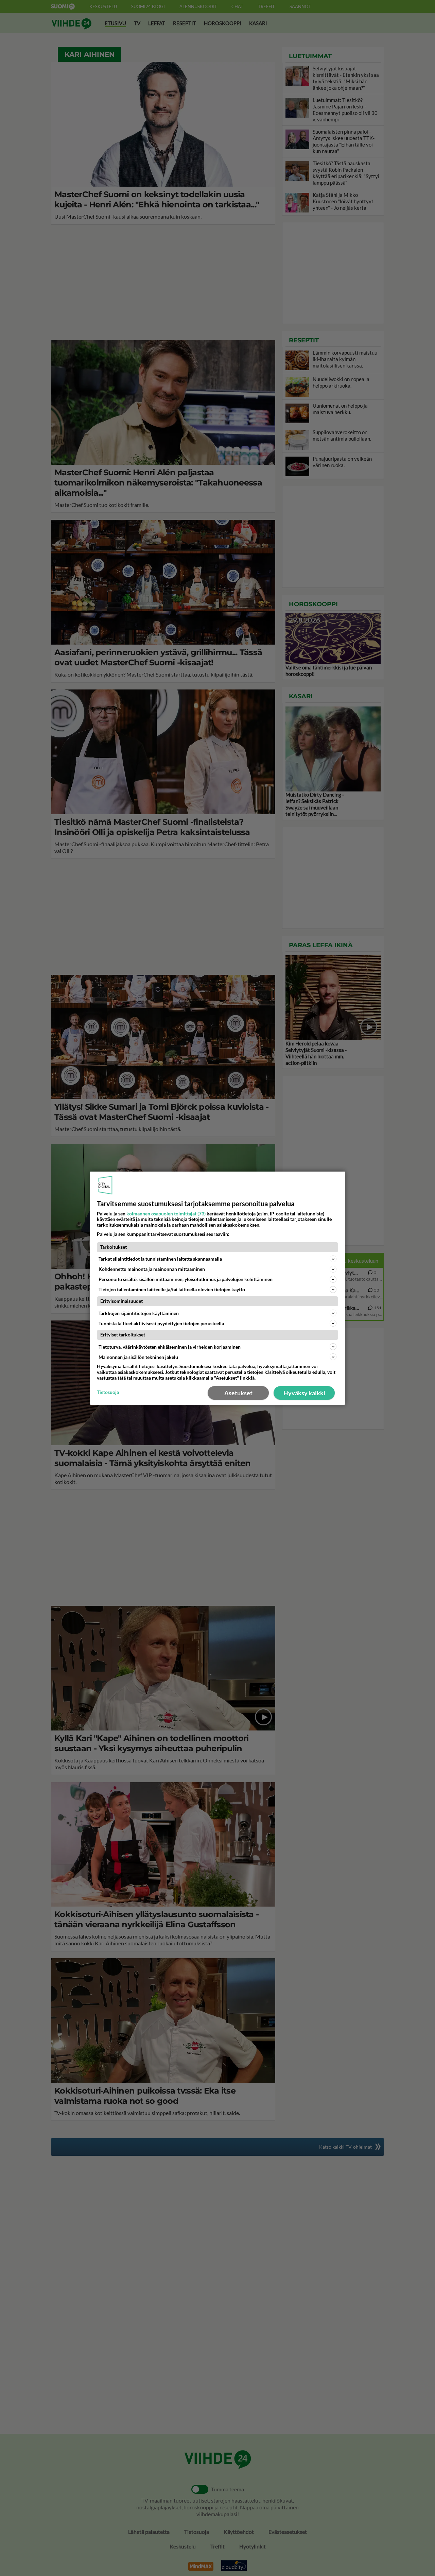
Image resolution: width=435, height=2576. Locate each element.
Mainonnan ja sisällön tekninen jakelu (138, 1357)
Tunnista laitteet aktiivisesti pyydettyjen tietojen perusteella (161, 1323)
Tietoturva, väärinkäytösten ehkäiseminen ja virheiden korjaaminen (170, 1347)
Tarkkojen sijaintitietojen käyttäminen (139, 1313)
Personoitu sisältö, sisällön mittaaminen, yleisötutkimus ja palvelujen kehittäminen (186, 1279)
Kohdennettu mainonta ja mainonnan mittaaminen (152, 1269)
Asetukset (238, 1393)
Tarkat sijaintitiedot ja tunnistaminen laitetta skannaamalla (160, 1259)
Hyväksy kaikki (304, 1393)
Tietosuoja (108, 1392)
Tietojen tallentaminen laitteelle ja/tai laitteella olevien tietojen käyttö (172, 1289)
